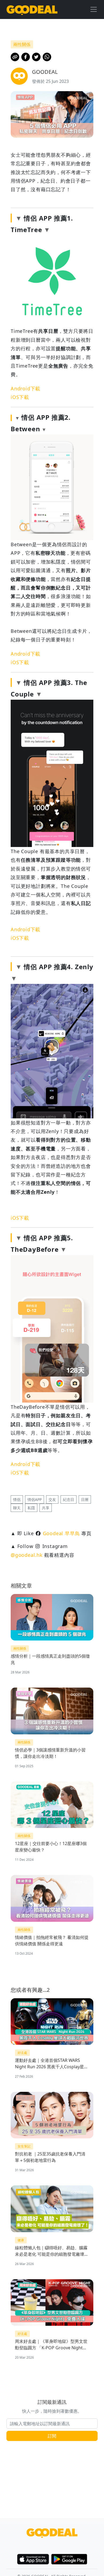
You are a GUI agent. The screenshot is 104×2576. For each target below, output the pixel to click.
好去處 (22, 2053)
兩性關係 (20, 1648)
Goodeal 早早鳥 (61, 1533)
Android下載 (25, 388)
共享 (46, 1508)
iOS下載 (20, 397)
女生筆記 (24, 2146)
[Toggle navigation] (94, 9)
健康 (21, 2240)
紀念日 (69, 1499)
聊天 (17, 1508)
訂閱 (52, 2436)
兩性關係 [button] (22, 44)
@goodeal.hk (27, 1555)
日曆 (85, 1499)
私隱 (31, 1508)
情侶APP (35, 1499)
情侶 (17, 1499)
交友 (52, 1499)
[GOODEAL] (32, 9)
